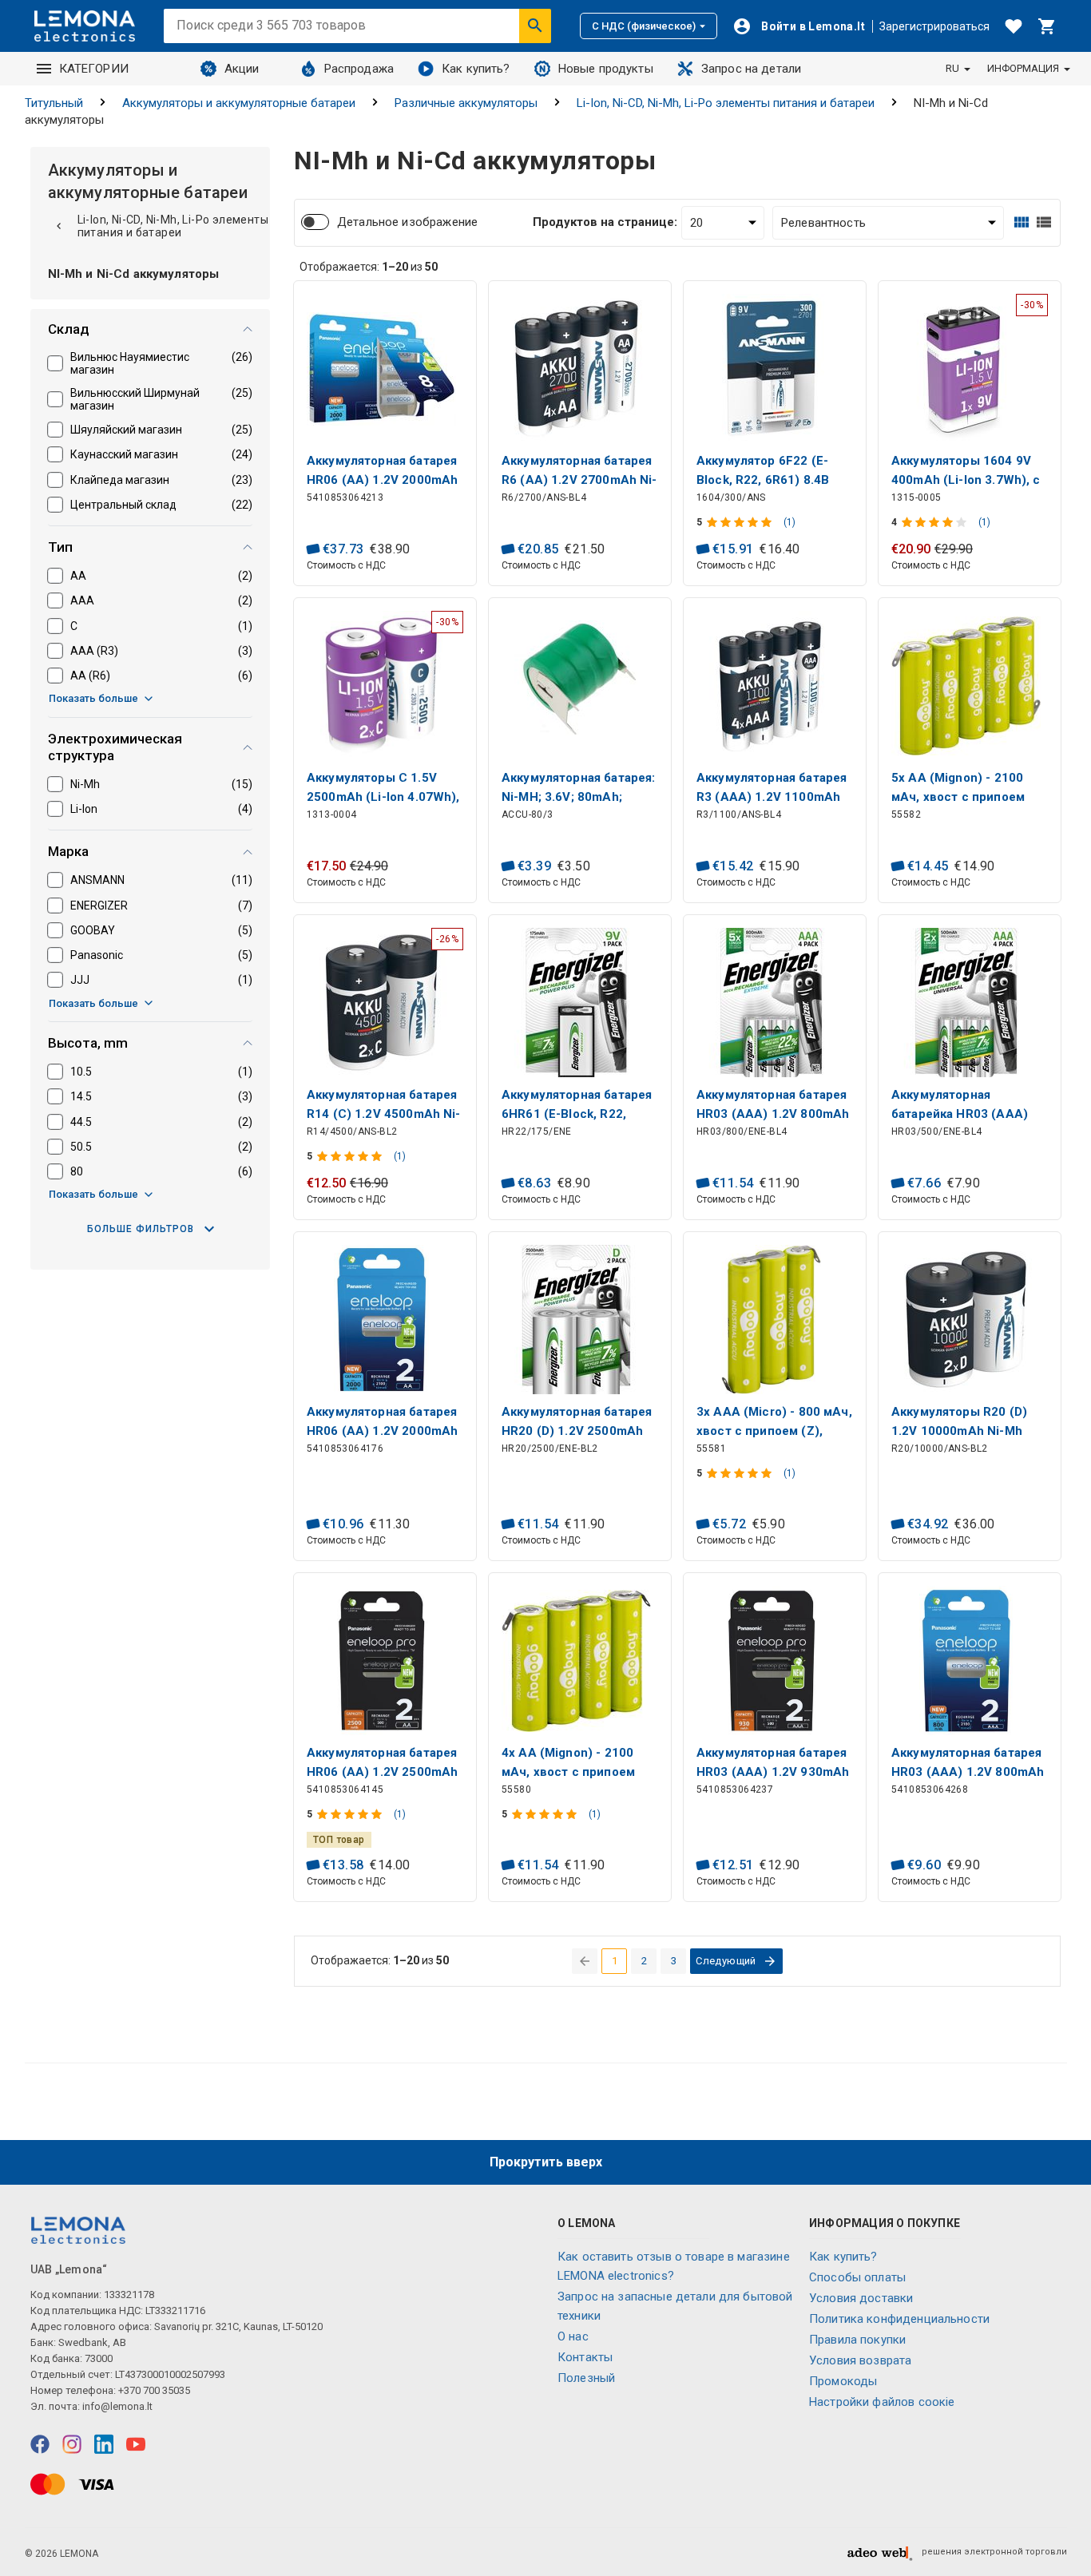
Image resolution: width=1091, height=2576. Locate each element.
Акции (242, 69)
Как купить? (476, 69)
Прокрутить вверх (546, 2162)
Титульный (54, 103)
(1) (789, 522)
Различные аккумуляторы (466, 103)
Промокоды (843, 2381)
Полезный (586, 2378)
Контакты (585, 2357)
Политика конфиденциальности (899, 2319)
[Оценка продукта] (741, 522)
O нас (573, 2336)
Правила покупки (857, 2340)
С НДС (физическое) (644, 26)
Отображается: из (369, 267)
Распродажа (359, 69)
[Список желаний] (1014, 26)
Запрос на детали (751, 69)
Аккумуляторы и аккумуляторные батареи (239, 103)
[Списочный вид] (1044, 222)
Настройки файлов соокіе (882, 2402)
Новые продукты (606, 69)
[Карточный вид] (1022, 222)
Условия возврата (860, 2360)
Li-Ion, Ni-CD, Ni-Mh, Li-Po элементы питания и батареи (726, 103)
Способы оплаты (857, 2277)
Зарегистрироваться (934, 26)
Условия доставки (861, 2298)
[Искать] (535, 26)
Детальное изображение (407, 222)
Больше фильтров (141, 1229)
